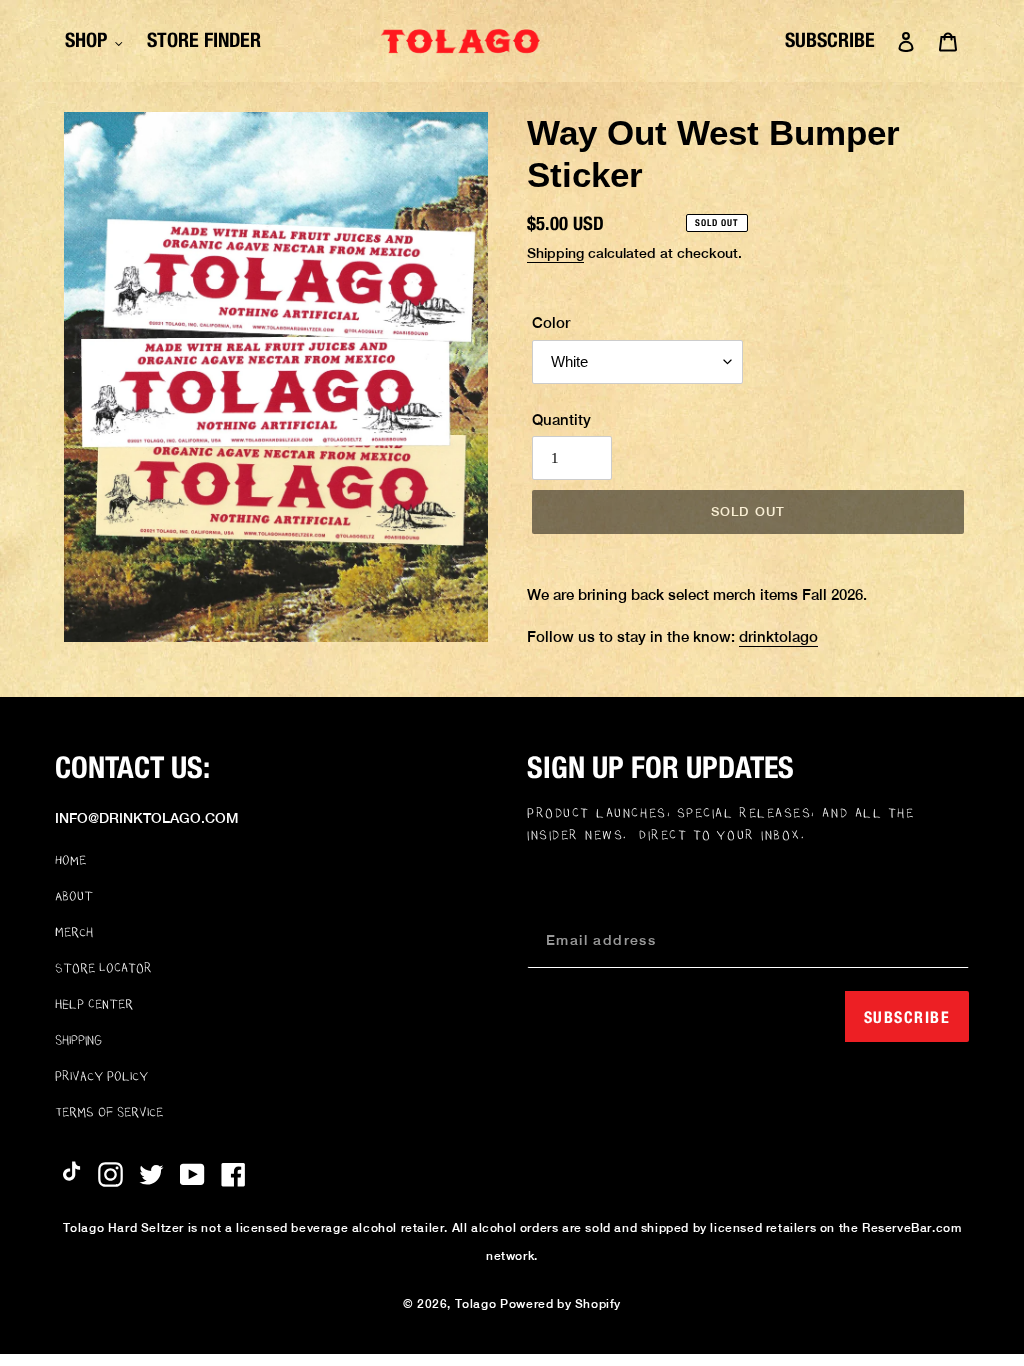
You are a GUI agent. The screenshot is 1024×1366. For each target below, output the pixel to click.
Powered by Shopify (560, 1304)
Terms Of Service (109, 1112)
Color (551, 322)
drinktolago (778, 636)
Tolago (476, 1304)
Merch (74, 932)
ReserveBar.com (911, 1228)
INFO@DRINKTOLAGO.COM (146, 818)
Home (70, 860)
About (74, 896)
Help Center (94, 1004)
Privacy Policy (101, 1076)
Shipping (555, 253)
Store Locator (103, 968)
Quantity (561, 419)
